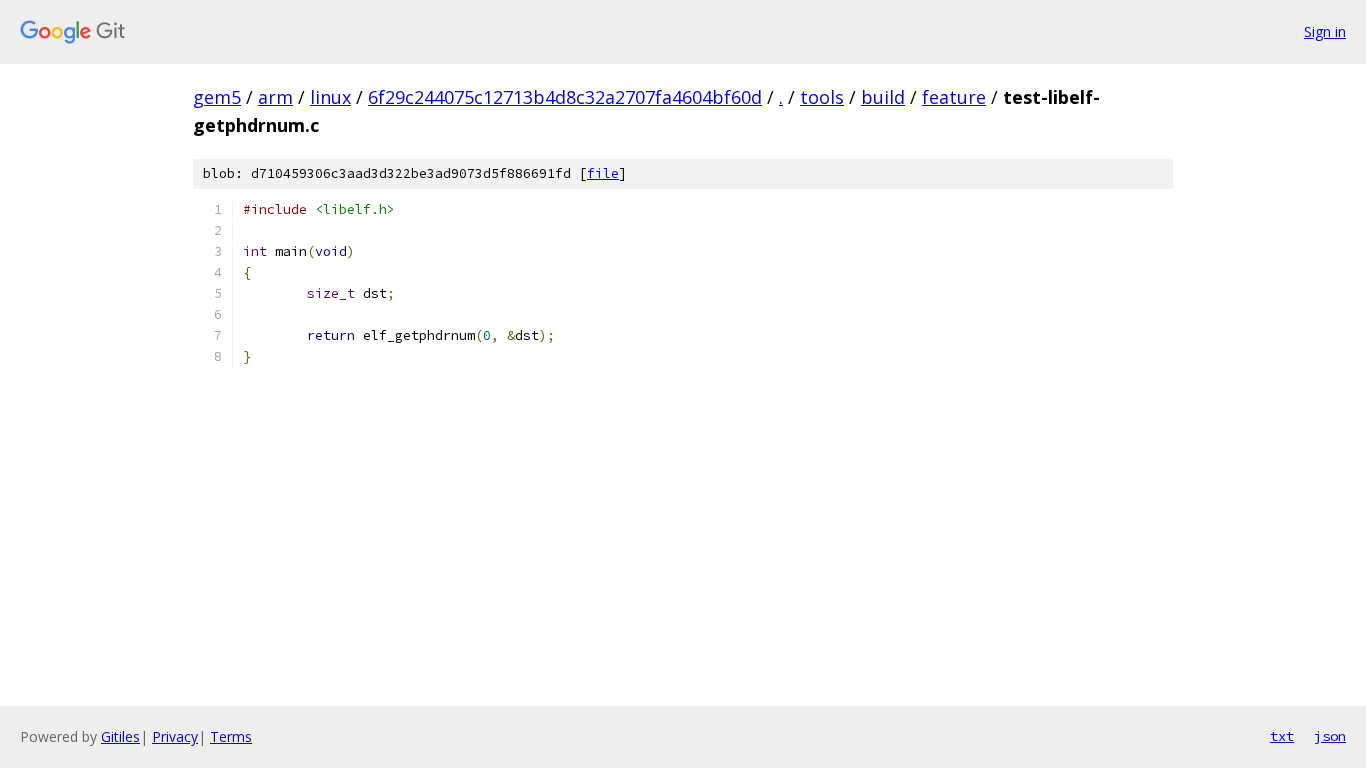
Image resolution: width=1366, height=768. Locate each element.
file (603, 173)
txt (1282, 736)
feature (954, 97)
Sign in (1325, 31)
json (1330, 736)
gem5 (217, 97)
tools (822, 97)
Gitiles (120, 736)
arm (275, 97)
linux (330, 97)
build (883, 97)
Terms (231, 736)
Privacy (175, 736)
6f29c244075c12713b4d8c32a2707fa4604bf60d (565, 97)
